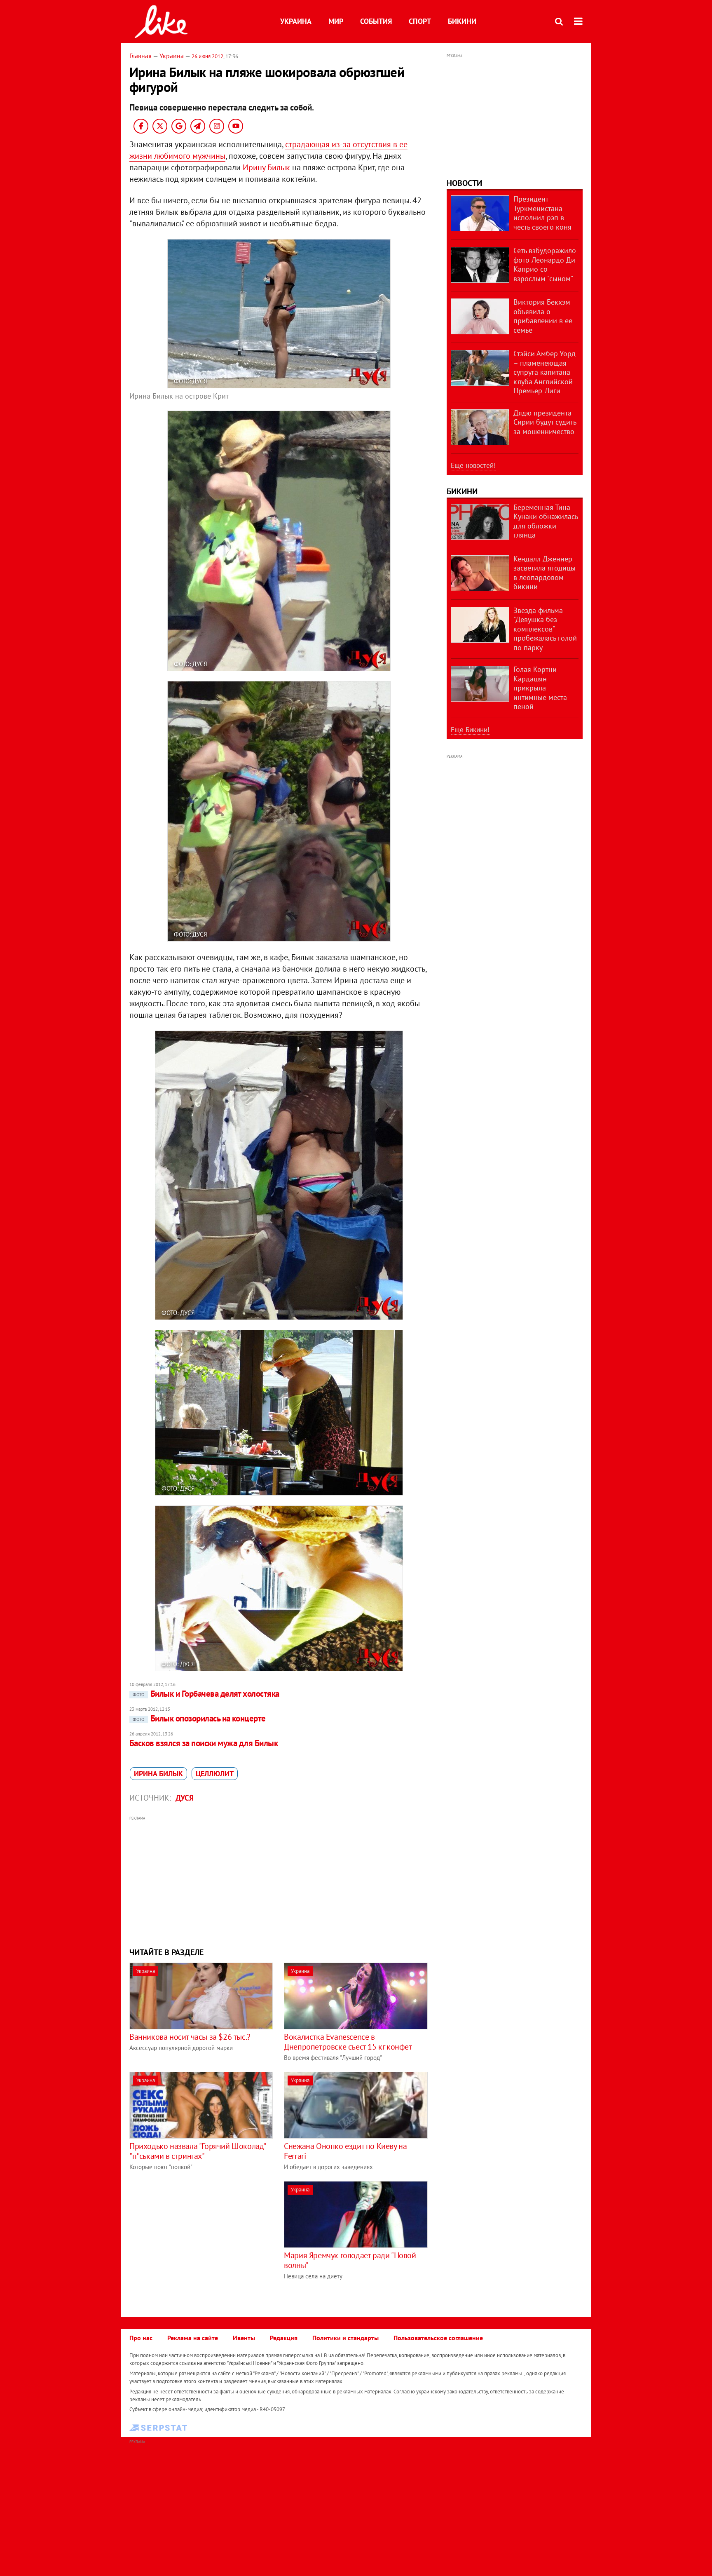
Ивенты (244, 2338)
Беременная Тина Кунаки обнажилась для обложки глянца (546, 521)
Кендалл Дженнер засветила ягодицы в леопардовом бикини (545, 573)
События (376, 21)
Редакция (284, 2338)
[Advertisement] (279, 1881)
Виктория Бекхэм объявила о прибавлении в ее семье (543, 316)
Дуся (185, 1798)
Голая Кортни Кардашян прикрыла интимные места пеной (540, 688)
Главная (141, 56)
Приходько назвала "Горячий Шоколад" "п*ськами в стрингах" (198, 2151)
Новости (464, 183)
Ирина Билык (158, 1774)
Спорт (420, 21)
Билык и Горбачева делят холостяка (206, 1694)
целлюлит (215, 1774)
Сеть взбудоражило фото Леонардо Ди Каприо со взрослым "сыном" (545, 264)
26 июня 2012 (207, 56)
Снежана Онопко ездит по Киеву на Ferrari (345, 2151)
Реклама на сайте (193, 2338)
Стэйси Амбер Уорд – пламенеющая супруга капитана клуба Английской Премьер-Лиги (545, 372)
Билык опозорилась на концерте (199, 1718)
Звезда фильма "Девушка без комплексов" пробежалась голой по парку (545, 629)
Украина (296, 21)
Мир (336, 21)
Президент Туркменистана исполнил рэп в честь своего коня (542, 213)
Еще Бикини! (470, 730)
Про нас (141, 2338)
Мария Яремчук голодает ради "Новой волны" (350, 2260)
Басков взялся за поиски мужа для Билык (204, 1743)
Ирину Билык (266, 167)
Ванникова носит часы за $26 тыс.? (190, 2037)
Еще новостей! (473, 465)
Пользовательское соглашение (438, 2338)
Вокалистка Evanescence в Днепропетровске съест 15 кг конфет (348, 2042)
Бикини (462, 21)
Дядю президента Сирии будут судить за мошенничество (545, 422)
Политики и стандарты (345, 2338)
